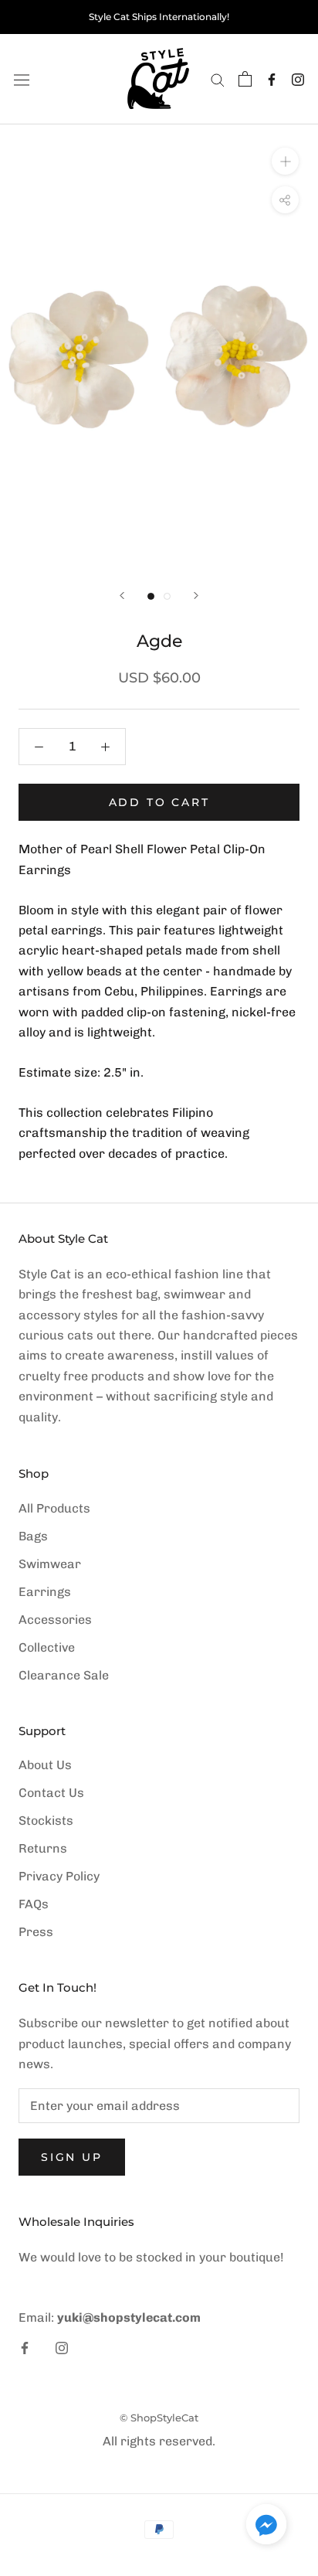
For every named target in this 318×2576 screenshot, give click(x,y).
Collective (47, 1647)
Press (36, 1932)
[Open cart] (245, 79)
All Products (54, 1508)
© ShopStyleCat (159, 2418)
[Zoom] (285, 161)
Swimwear (50, 1564)
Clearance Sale (64, 1675)
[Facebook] (272, 79)
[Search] (218, 79)
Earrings (45, 1592)
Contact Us (51, 1793)
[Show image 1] (151, 596)
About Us (45, 1765)
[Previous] (122, 596)
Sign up (72, 2157)
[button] (266, 2527)
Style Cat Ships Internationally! (159, 17)
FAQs (34, 1904)
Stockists (46, 1821)
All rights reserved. (159, 2441)
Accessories (55, 1620)
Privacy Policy (59, 1876)
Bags (33, 1536)
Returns (43, 1848)
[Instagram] (298, 79)
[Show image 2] (167, 596)
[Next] (196, 596)
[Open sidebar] (22, 79)
